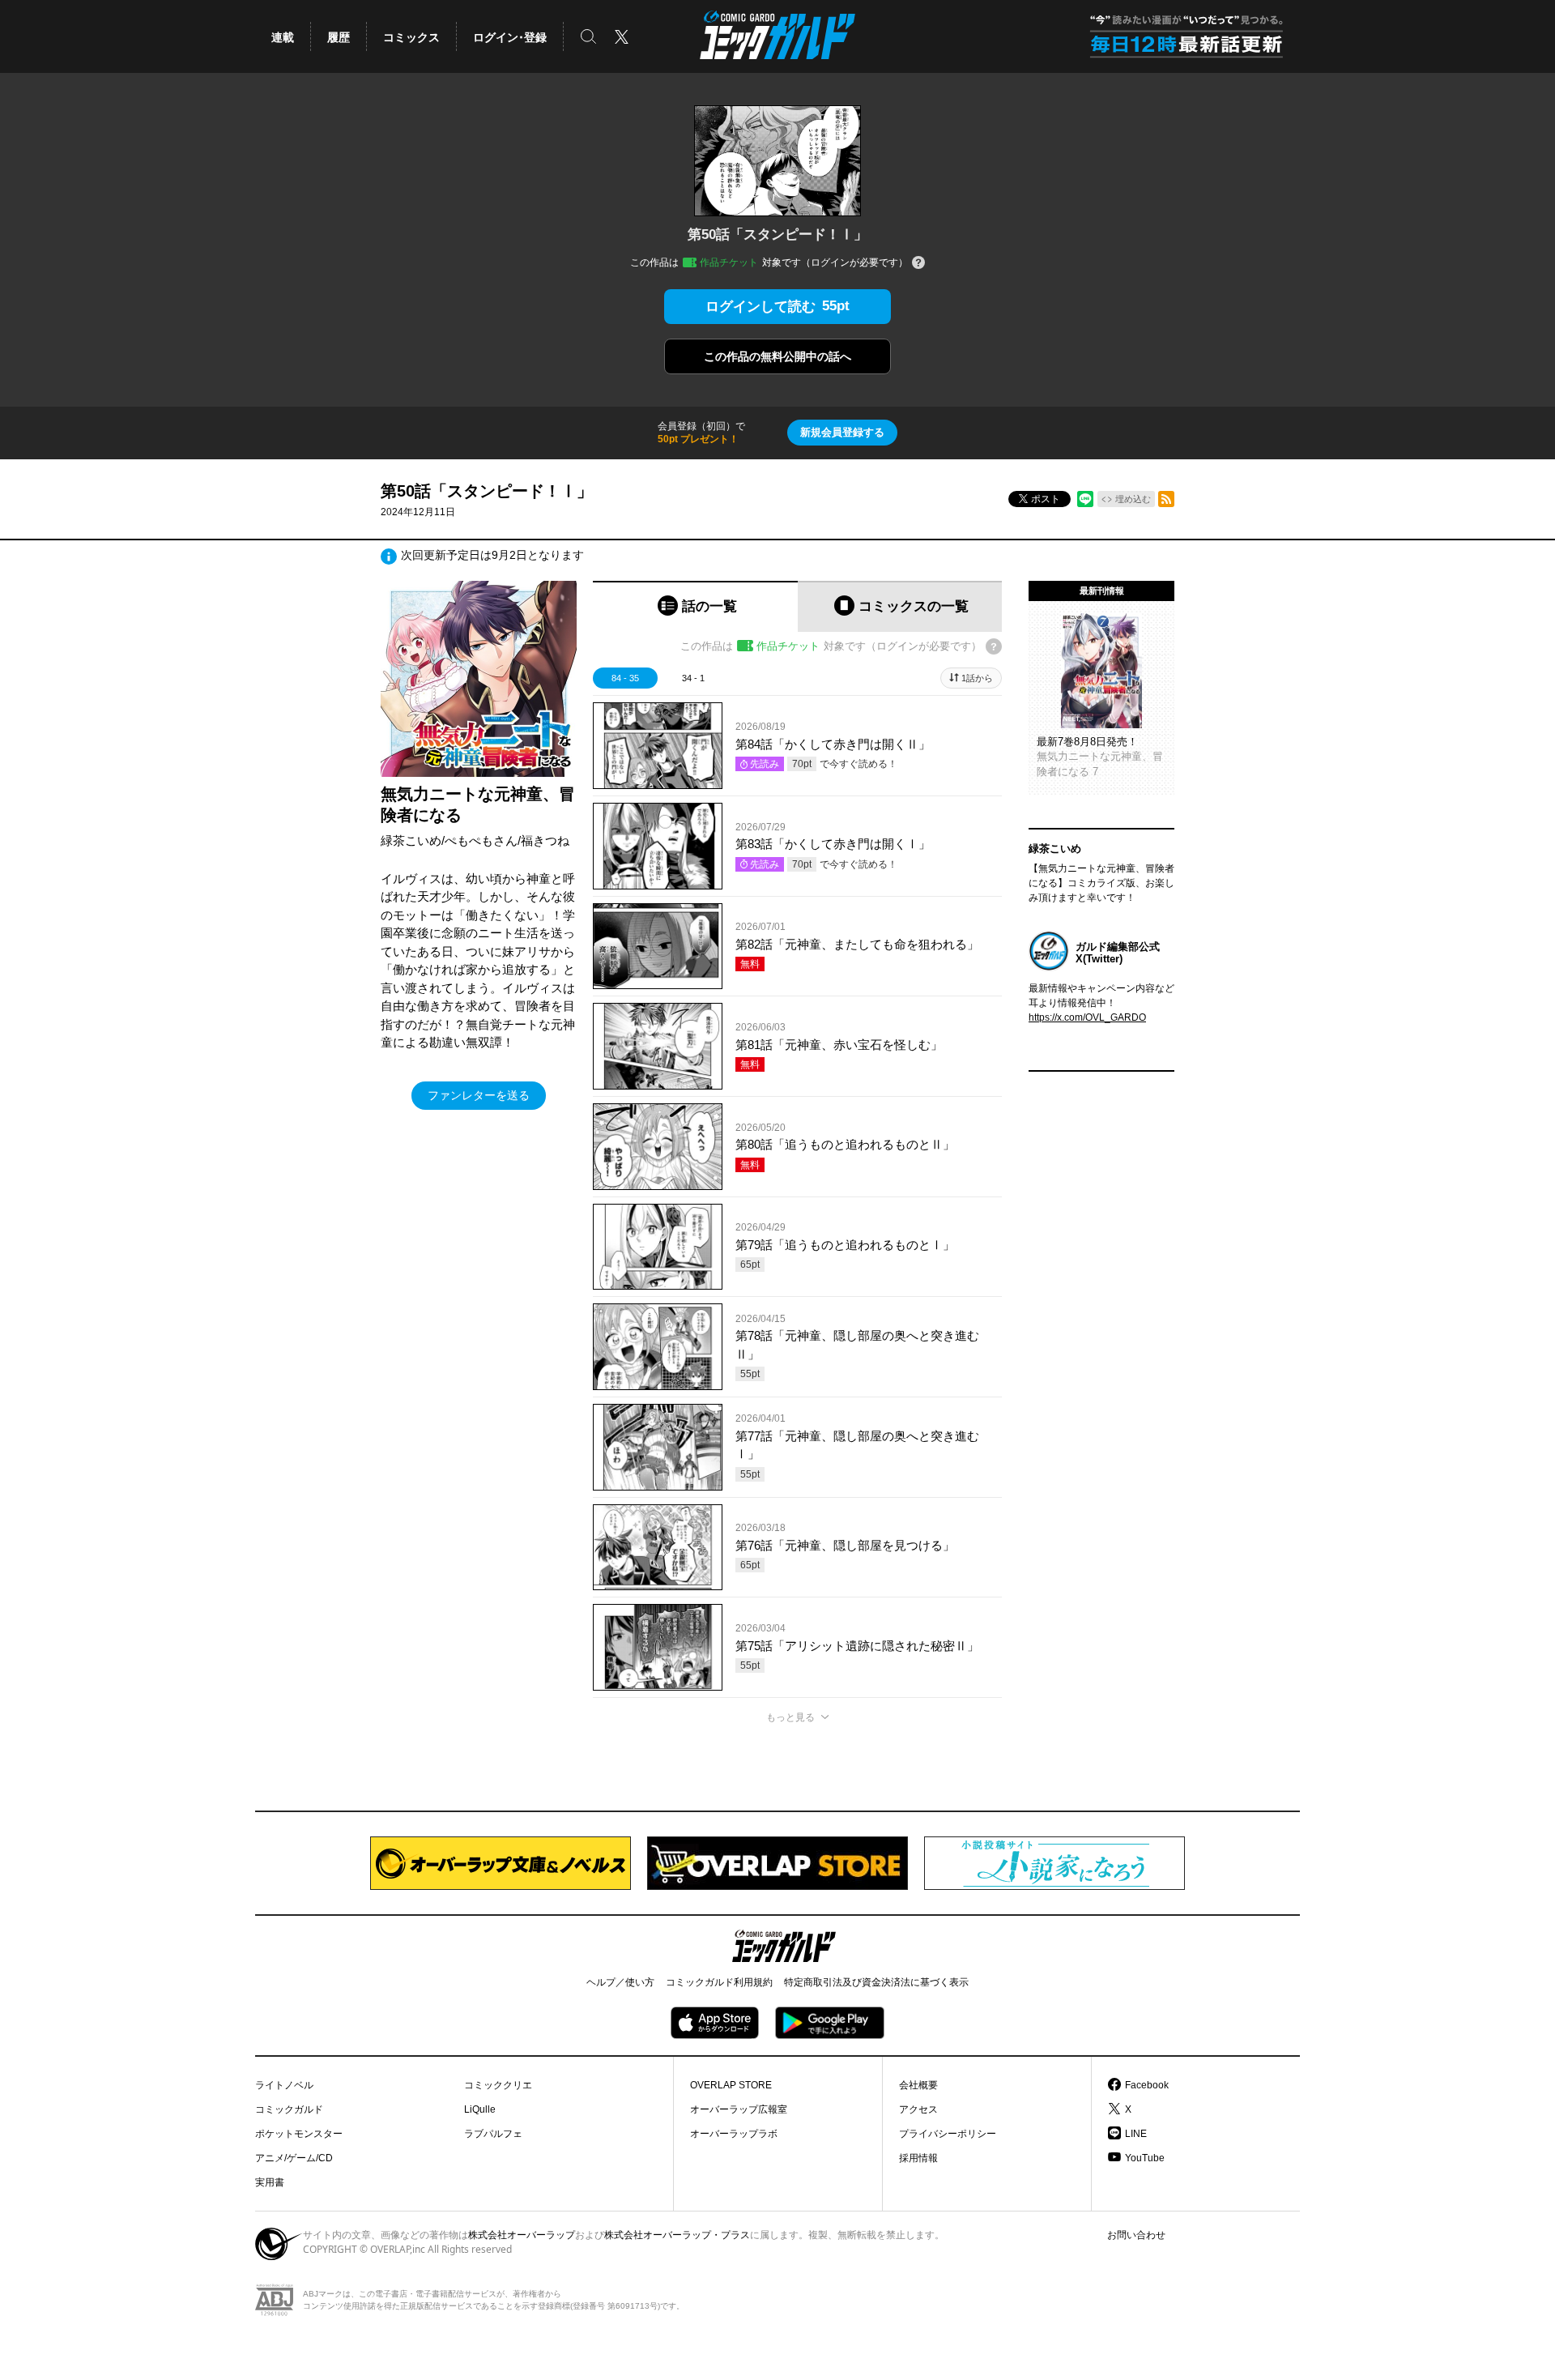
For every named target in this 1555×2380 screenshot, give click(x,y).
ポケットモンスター (299, 2134)
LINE (1136, 2134)
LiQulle (480, 2109)
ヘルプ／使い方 (620, 1982)
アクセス (918, 2109)
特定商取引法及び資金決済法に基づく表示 (876, 1982)
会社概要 (918, 2085)
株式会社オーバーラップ (522, 2235)
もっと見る (790, 1717)
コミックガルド (289, 2109)
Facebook (1147, 2085)
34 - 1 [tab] (693, 678)
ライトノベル (284, 2085)
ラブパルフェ (493, 2134)
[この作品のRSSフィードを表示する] (1166, 499)
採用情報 (918, 2158)
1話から (977, 678)
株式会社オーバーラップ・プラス (677, 2235)
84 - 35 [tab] (625, 678)
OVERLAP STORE (731, 2085)
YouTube (1145, 2158)
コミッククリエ (498, 2085)
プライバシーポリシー (948, 2134)
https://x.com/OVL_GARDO (1087, 1017)
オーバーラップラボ (734, 2134)
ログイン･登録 (510, 37)
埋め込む (1133, 499)
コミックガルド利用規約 (719, 1982)
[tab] (695, 606)
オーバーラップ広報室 (739, 2109)
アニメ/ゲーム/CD (294, 2158)
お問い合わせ (1136, 2235)
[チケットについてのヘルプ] (918, 264)
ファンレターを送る (479, 1095)
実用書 (270, 2182)
